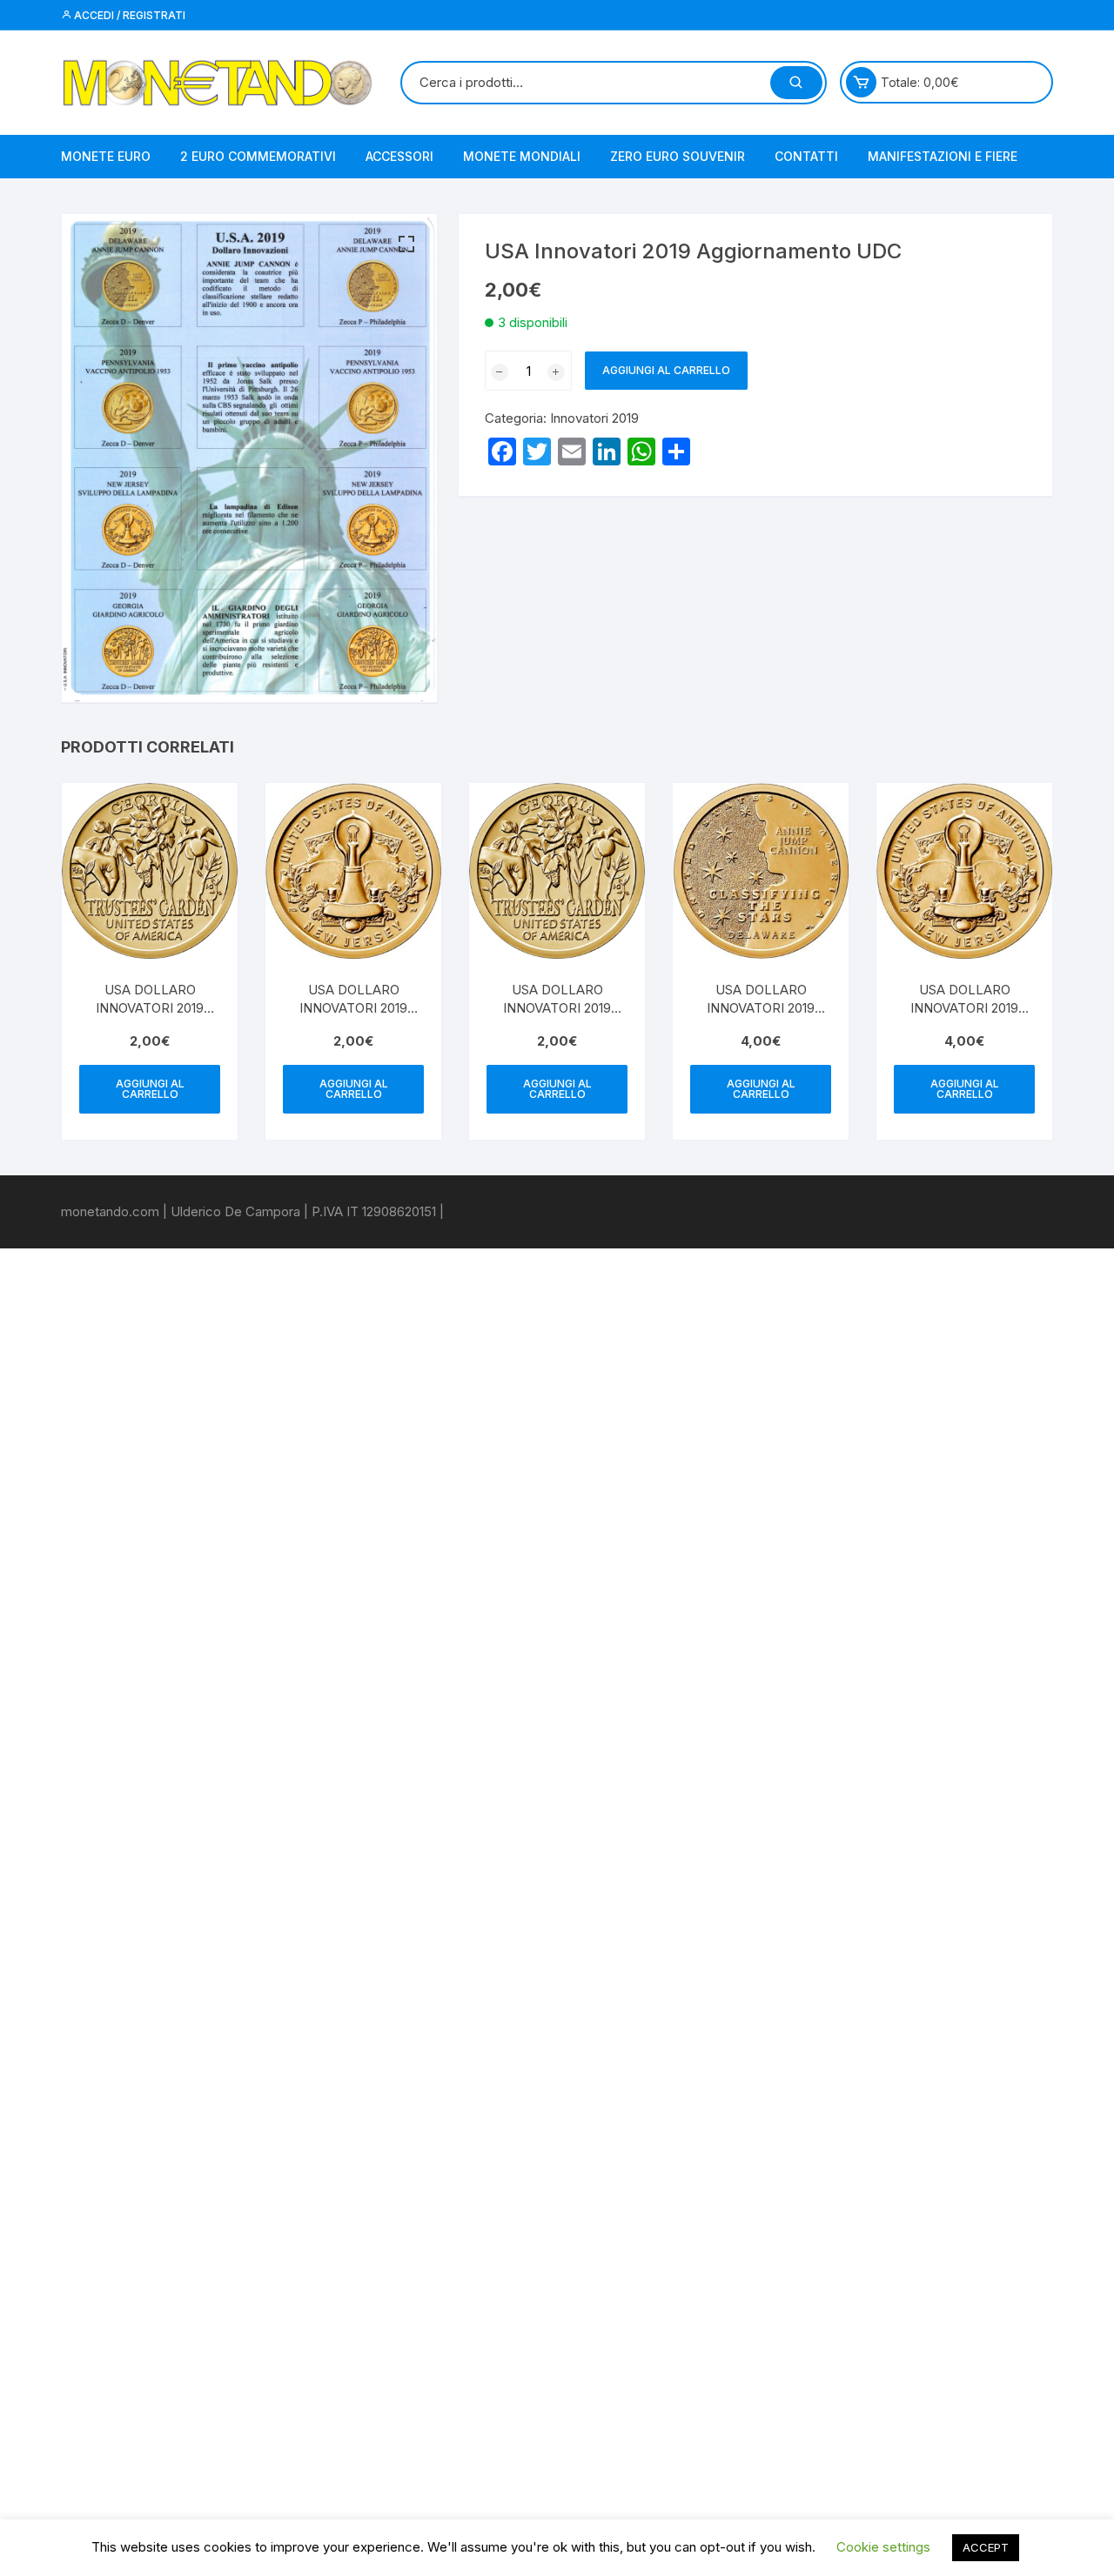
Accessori (399, 156)
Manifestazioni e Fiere (943, 156)
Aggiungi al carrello (666, 370)
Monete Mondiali (522, 156)
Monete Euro (106, 156)
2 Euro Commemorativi (258, 156)
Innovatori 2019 (594, 418)
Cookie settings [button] (883, 2547)
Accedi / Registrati (128, 15)
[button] (406, 244)
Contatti (806, 156)
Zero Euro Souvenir (678, 156)
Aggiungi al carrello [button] (150, 1089)
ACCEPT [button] (986, 2547)
